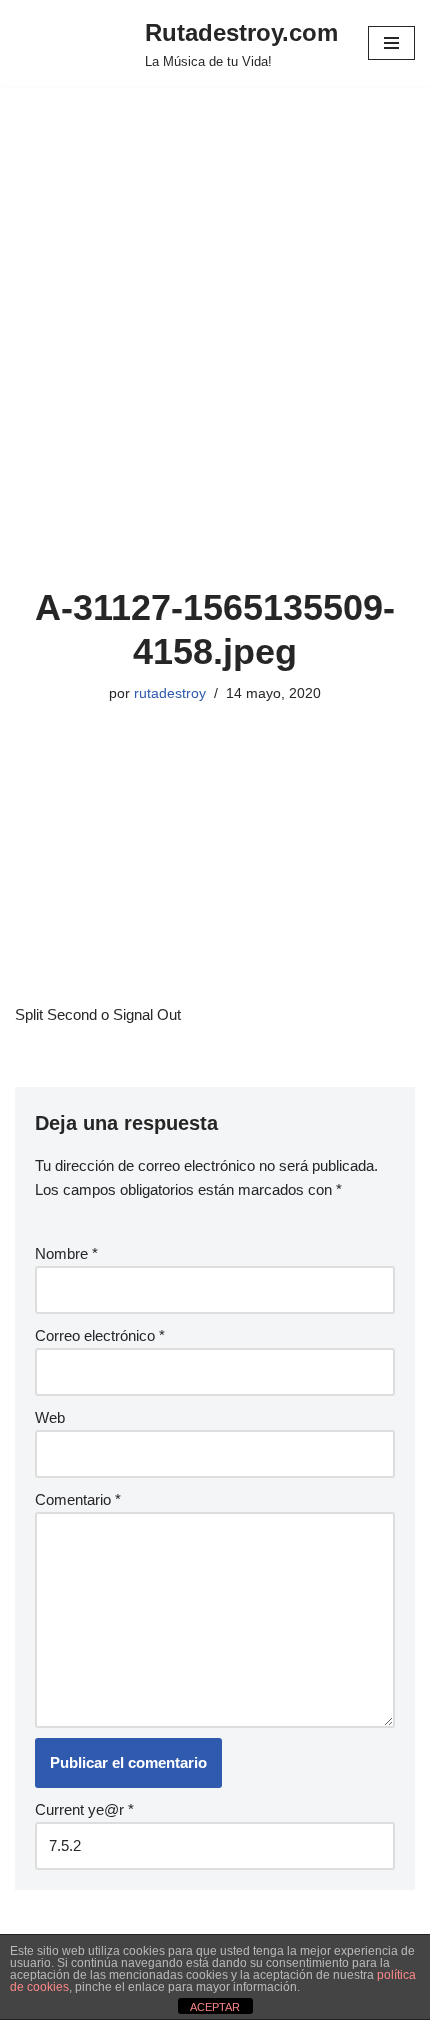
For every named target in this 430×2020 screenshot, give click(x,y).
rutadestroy (170, 693)
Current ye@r (84, 1809)
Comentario (78, 1499)
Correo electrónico (100, 1335)
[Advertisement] (215, 361)
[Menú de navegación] (391, 43)
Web (50, 1417)
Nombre (66, 1253)
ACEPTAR (215, 2007)
